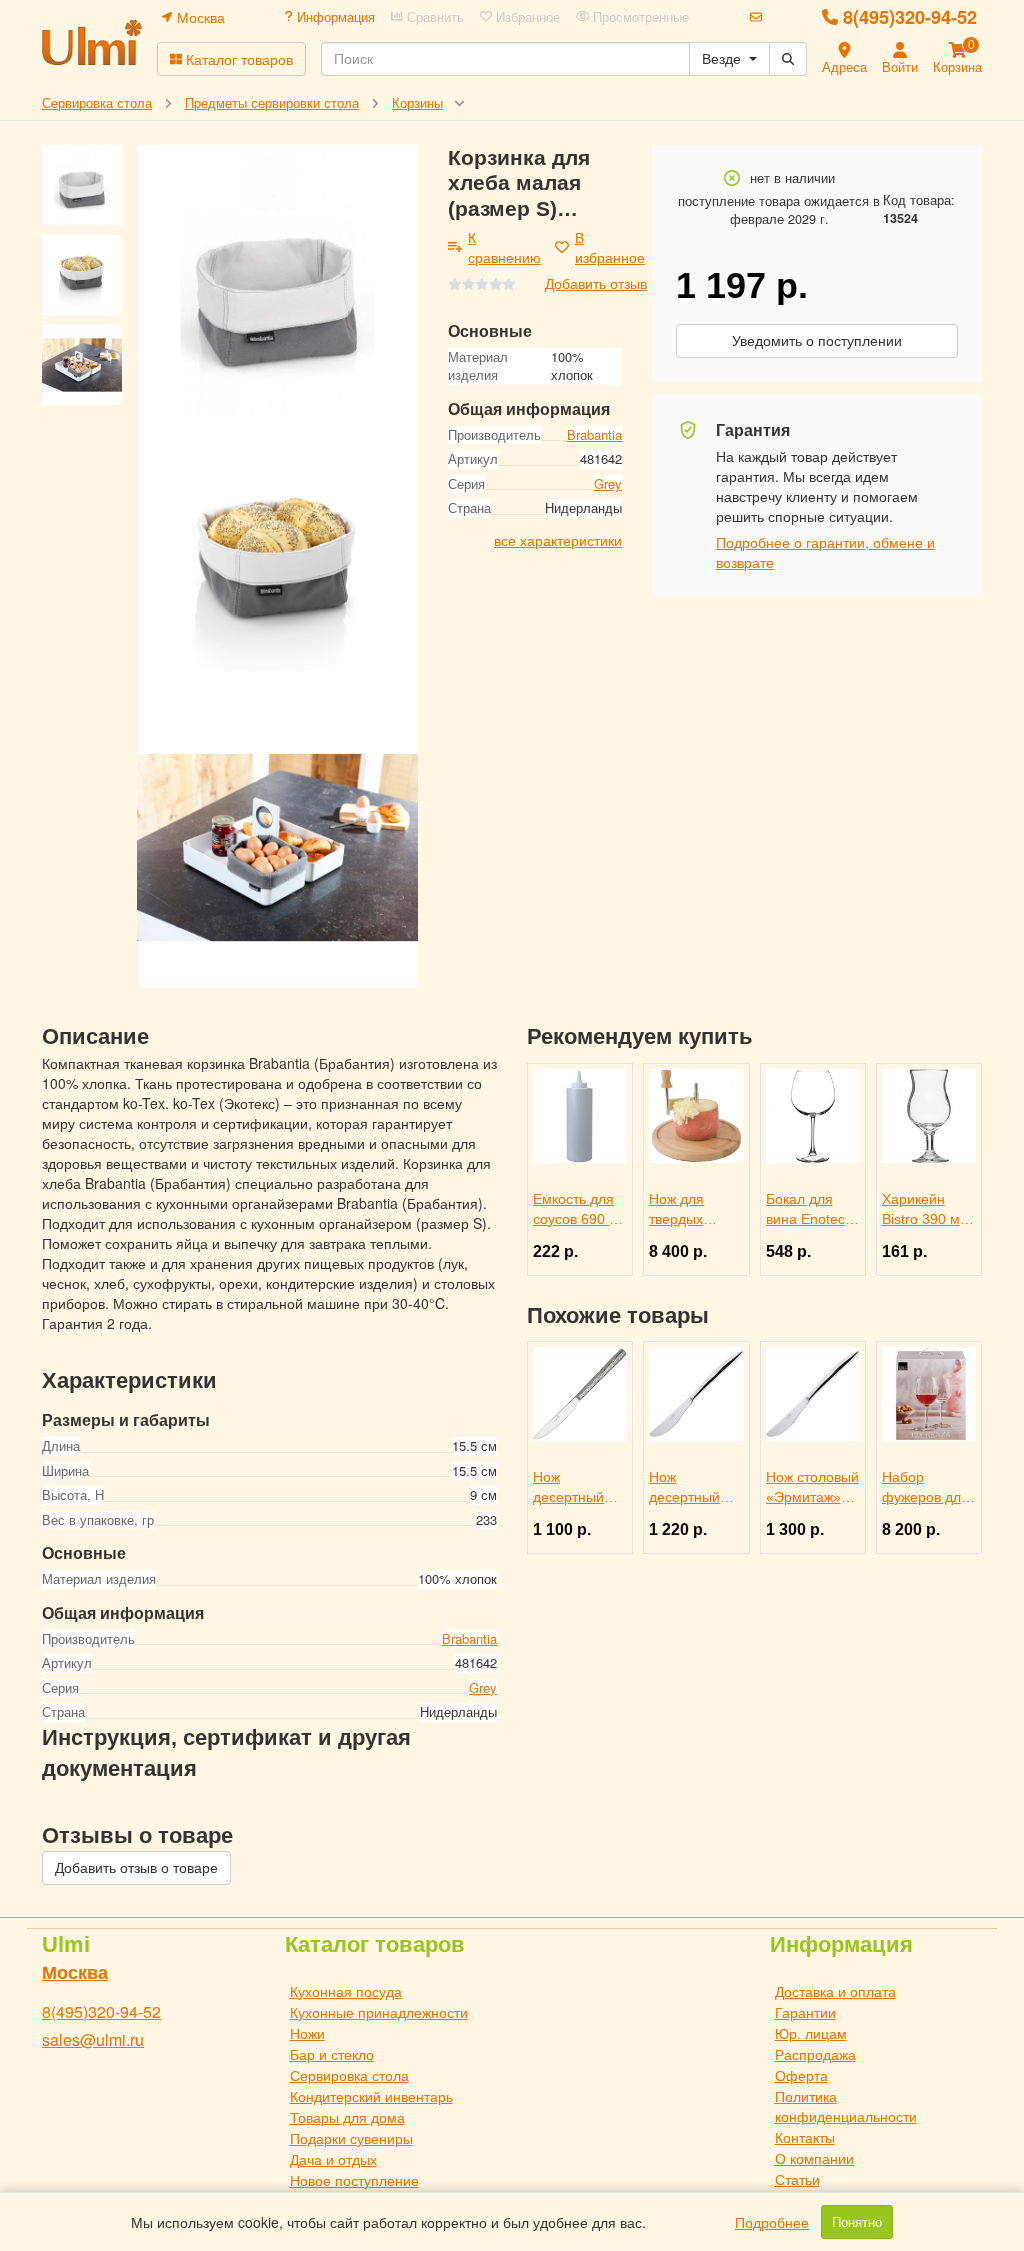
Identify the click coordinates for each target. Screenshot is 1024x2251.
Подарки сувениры (351, 2138)
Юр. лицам (811, 2033)
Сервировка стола (349, 2075)
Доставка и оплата (835, 1991)
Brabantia (594, 434)
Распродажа (815, 2054)
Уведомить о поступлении (817, 341)
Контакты (805, 2137)
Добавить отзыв (596, 283)
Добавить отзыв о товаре (136, 1868)
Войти (900, 66)
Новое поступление (354, 2180)
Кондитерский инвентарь (371, 2096)
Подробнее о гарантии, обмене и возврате (825, 552)
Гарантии (805, 2012)
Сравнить (433, 17)
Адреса (844, 66)
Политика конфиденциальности (846, 2106)
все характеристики (558, 540)
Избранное (526, 17)
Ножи (307, 2033)
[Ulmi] (92, 42)
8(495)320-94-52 (910, 17)
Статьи (797, 2179)
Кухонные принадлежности (379, 2012)
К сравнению (504, 247)
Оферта (801, 2075)
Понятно (857, 2222)
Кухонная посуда (346, 1991)
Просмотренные (639, 17)
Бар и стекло (332, 2054)
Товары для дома (347, 2117)
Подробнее (772, 2222)
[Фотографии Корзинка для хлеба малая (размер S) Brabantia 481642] (277, 285)
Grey (608, 483)
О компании (814, 2158)
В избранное (610, 247)
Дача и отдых (333, 2159)
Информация (334, 17)
